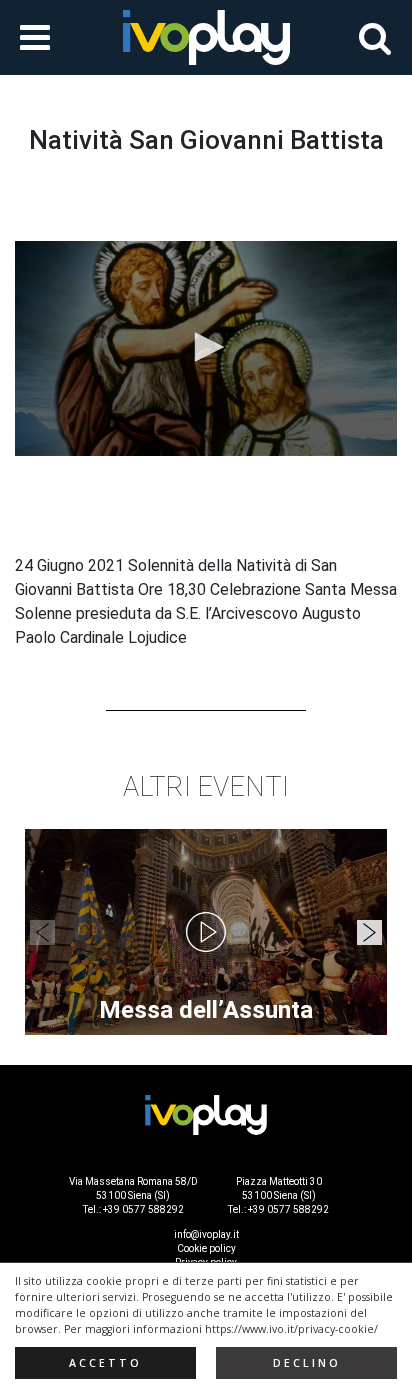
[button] (206, 347)
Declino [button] (307, 1363)
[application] (206, 348)
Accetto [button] (105, 1363)
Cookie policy (206, 1248)
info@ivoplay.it (206, 1234)
